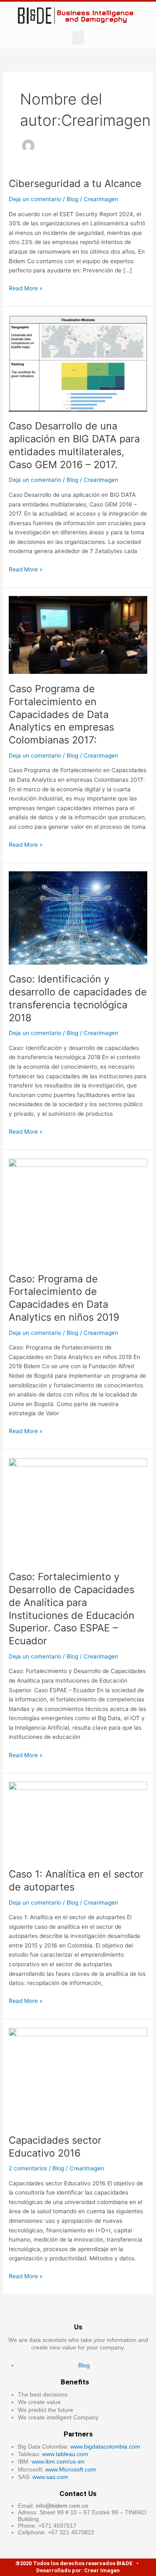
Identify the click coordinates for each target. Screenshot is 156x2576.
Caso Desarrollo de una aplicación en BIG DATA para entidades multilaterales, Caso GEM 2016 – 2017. (74, 445)
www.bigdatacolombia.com (105, 2446)
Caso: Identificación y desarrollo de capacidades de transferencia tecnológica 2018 (78, 998)
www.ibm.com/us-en (58, 2461)
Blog (72, 199)
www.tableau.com (65, 2454)
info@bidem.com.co (62, 2506)
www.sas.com (50, 2477)
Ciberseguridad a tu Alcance (75, 183)
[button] (78, 38)
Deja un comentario (35, 199)
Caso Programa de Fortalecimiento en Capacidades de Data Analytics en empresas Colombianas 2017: (61, 714)
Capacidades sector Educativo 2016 (55, 2147)
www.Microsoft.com (71, 2469)
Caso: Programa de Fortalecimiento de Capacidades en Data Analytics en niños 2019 (64, 1298)
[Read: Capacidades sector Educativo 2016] (78, 2076)
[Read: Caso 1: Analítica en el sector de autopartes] (78, 1820)
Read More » (26, 288)
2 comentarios (28, 2168)
